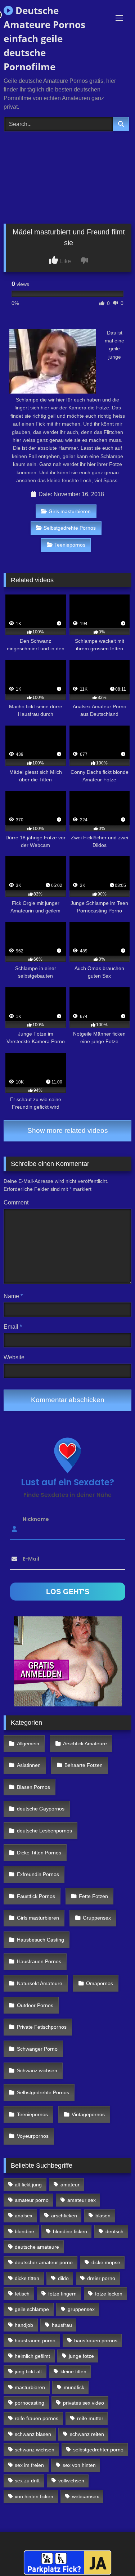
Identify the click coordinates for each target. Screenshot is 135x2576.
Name (13, 1296)
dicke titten (27, 2278)
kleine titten (73, 2371)
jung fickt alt (28, 2371)
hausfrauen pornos (96, 2341)
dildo (63, 2278)
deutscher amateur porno (44, 2262)
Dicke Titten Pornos (39, 1853)
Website (14, 1357)
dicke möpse (106, 2262)
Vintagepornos (88, 2114)
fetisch (22, 2294)
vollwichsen (71, 2481)
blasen (103, 2216)
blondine (24, 2231)
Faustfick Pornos (36, 1896)
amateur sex (82, 2200)
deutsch (114, 2231)
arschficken (64, 2216)
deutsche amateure (37, 2247)
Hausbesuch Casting (40, 1940)
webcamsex (85, 2496)
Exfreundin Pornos (38, 1874)
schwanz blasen (33, 2434)
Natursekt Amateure (40, 1983)
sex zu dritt (27, 2481)
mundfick (74, 2387)
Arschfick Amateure (85, 1743)
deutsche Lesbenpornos (44, 1831)
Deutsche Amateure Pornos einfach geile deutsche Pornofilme (44, 39)
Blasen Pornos (33, 1787)
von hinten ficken (34, 2496)
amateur (70, 2185)
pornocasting (30, 2403)
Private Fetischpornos (42, 2027)
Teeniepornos (70, 545)
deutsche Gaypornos (41, 1809)
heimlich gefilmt (32, 2356)
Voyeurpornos (33, 2136)
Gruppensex (97, 1918)
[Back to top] (113, 2555)
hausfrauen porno (35, 2341)
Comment (16, 1202)
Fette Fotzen (93, 1896)
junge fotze (81, 2356)
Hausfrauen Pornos (39, 1961)
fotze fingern (62, 2294)
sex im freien (29, 2465)
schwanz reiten (87, 2434)
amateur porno (32, 2200)
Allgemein (28, 1743)
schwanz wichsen (35, 2450)
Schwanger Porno (37, 2049)
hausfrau (62, 2325)
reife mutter (90, 2418)
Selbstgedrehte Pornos (70, 528)
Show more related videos (68, 1130)
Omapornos (100, 1983)
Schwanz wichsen (37, 2070)
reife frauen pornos (37, 2418)
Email (13, 1327)
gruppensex (81, 2309)
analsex (24, 2216)
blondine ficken (70, 2231)
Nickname (36, 1519)
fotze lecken (109, 2294)
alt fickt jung (28, 2185)
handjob (24, 2325)
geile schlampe (32, 2309)
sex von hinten (79, 2465)
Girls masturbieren (70, 511)
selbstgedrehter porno (98, 2450)
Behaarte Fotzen (84, 1765)
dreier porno (101, 2278)
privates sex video (84, 2403)
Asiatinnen (29, 1765)
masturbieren (30, 2387)
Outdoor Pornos (35, 2005)
